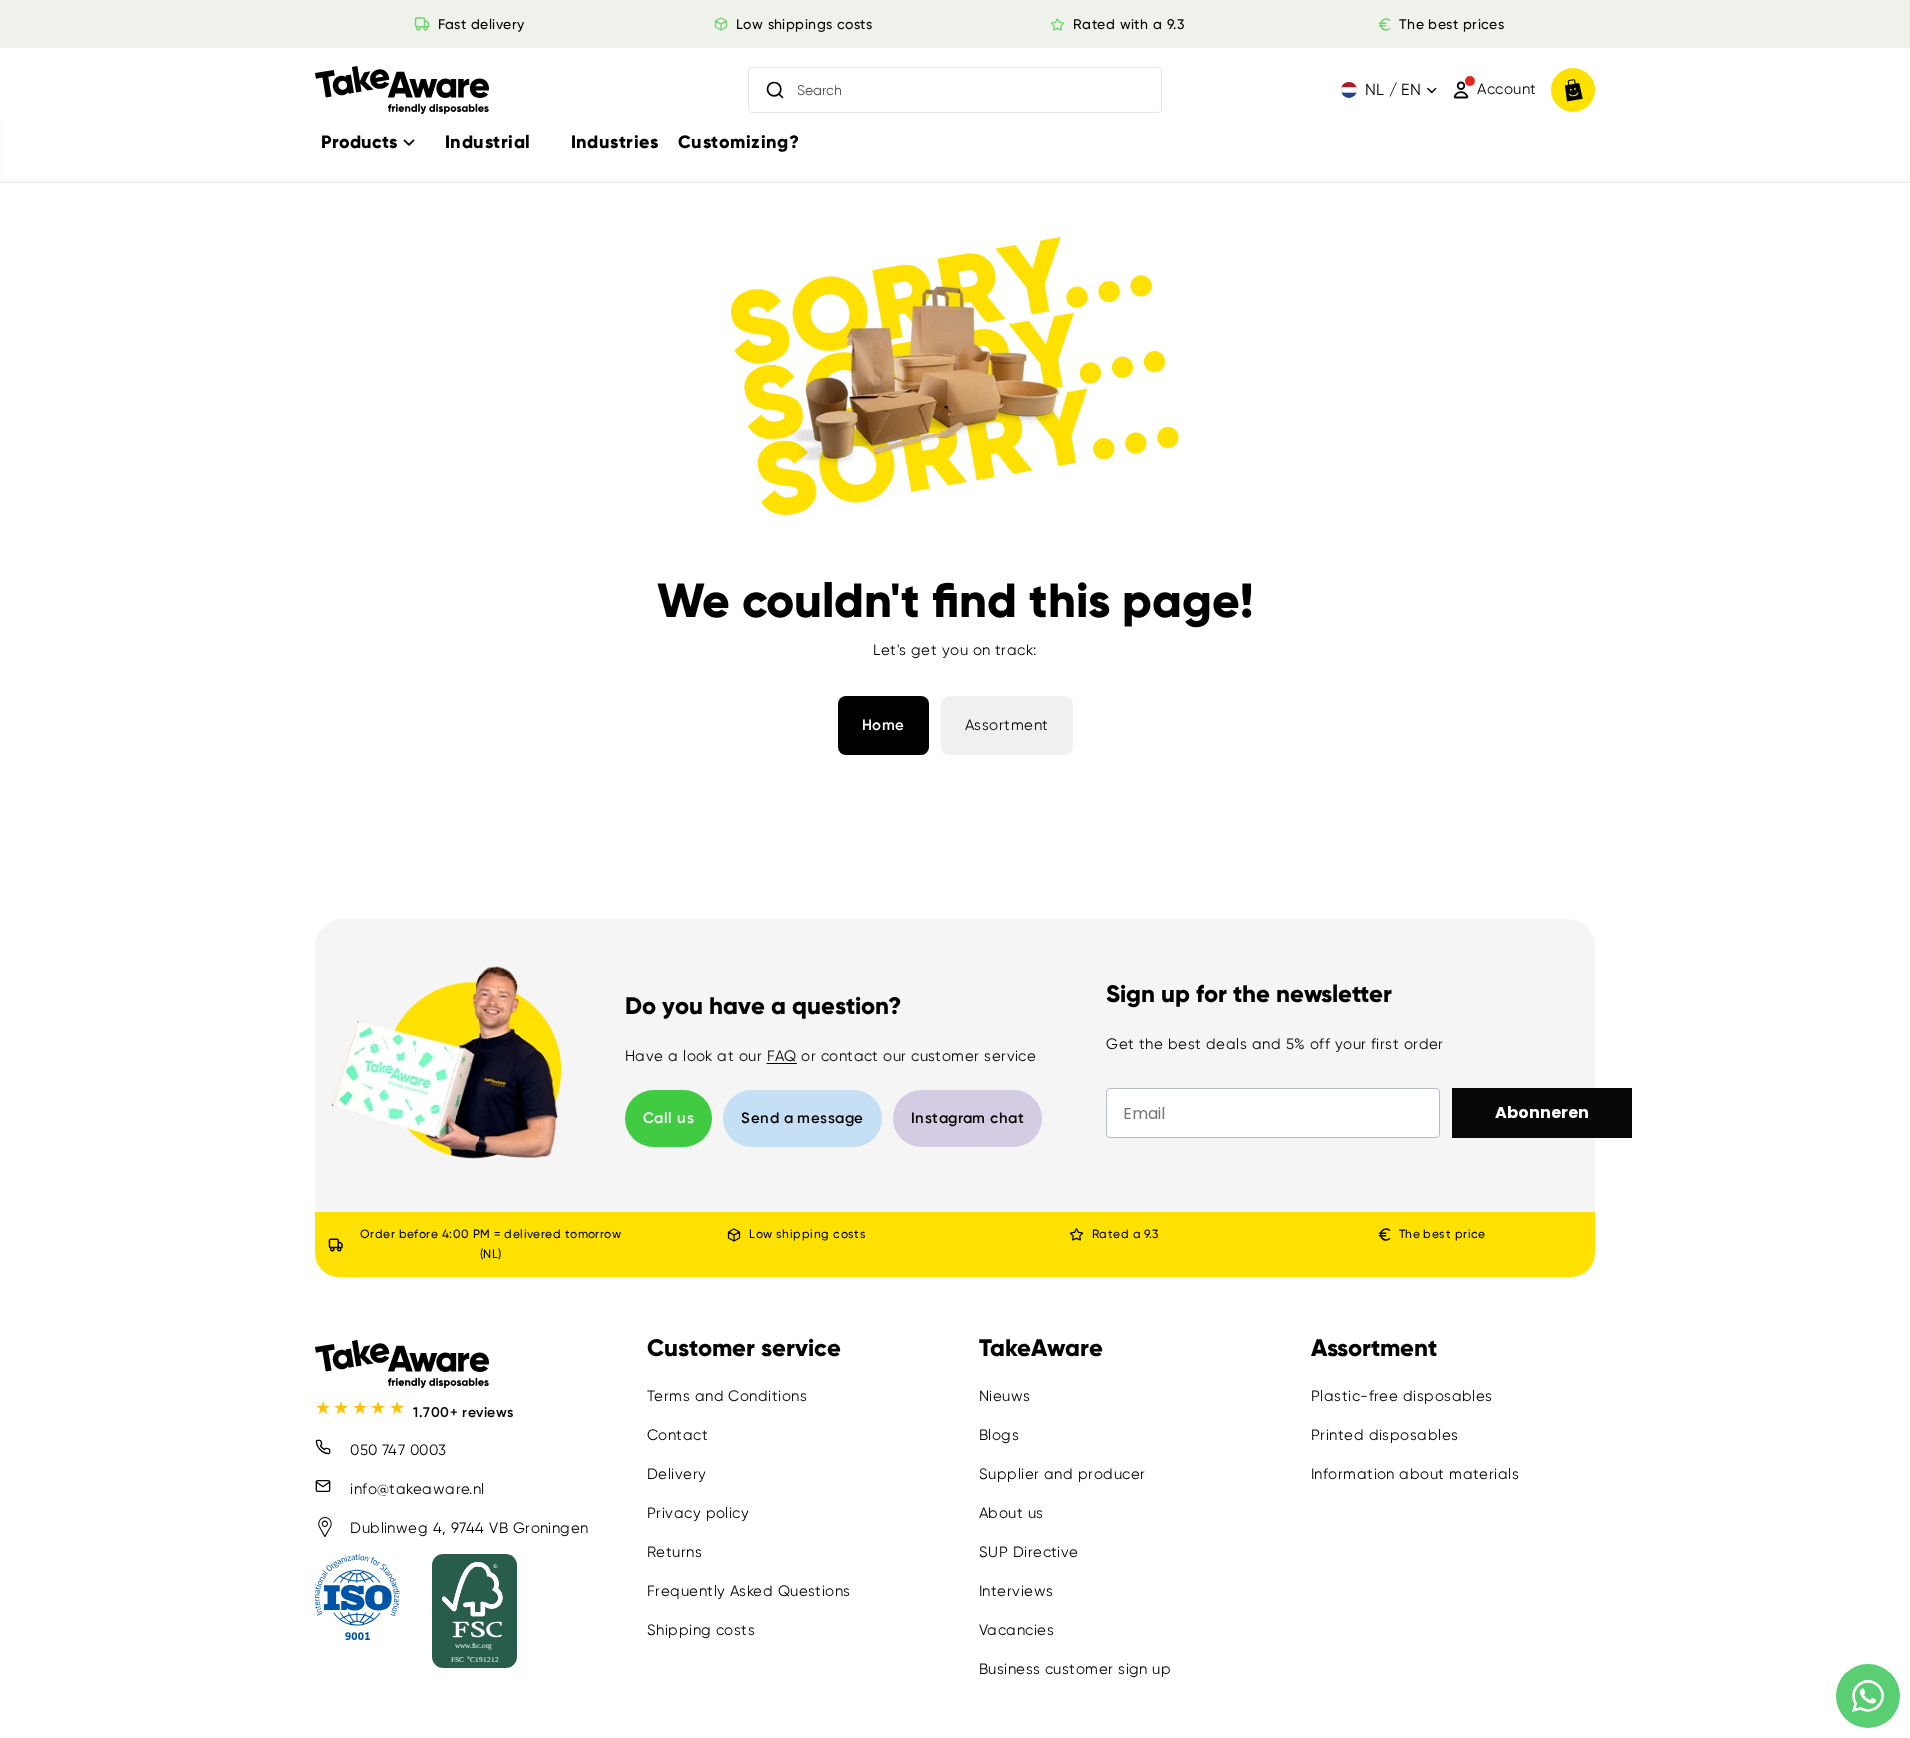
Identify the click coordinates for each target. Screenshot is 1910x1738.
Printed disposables (1385, 1435)
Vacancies (1016, 1630)
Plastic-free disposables (1402, 1396)
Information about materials (1415, 1474)
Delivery (677, 1474)
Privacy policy (698, 1513)
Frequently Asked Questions (749, 1591)
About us (1011, 1513)
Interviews (1016, 1591)
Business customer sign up (1075, 1669)
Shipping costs (701, 1630)
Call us (668, 1118)
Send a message (802, 1118)
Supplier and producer (1062, 1474)
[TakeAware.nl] (402, 90)
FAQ (782, 1056)
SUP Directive (1029, 1552)
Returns (674, 1552)
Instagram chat (967, 1118)
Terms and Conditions (727, 1396)
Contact (677, 1435)
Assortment (1007, 725)
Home (883, 725)
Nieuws (1005, 1396)
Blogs (999, 1435)
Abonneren (1542, 1112)
